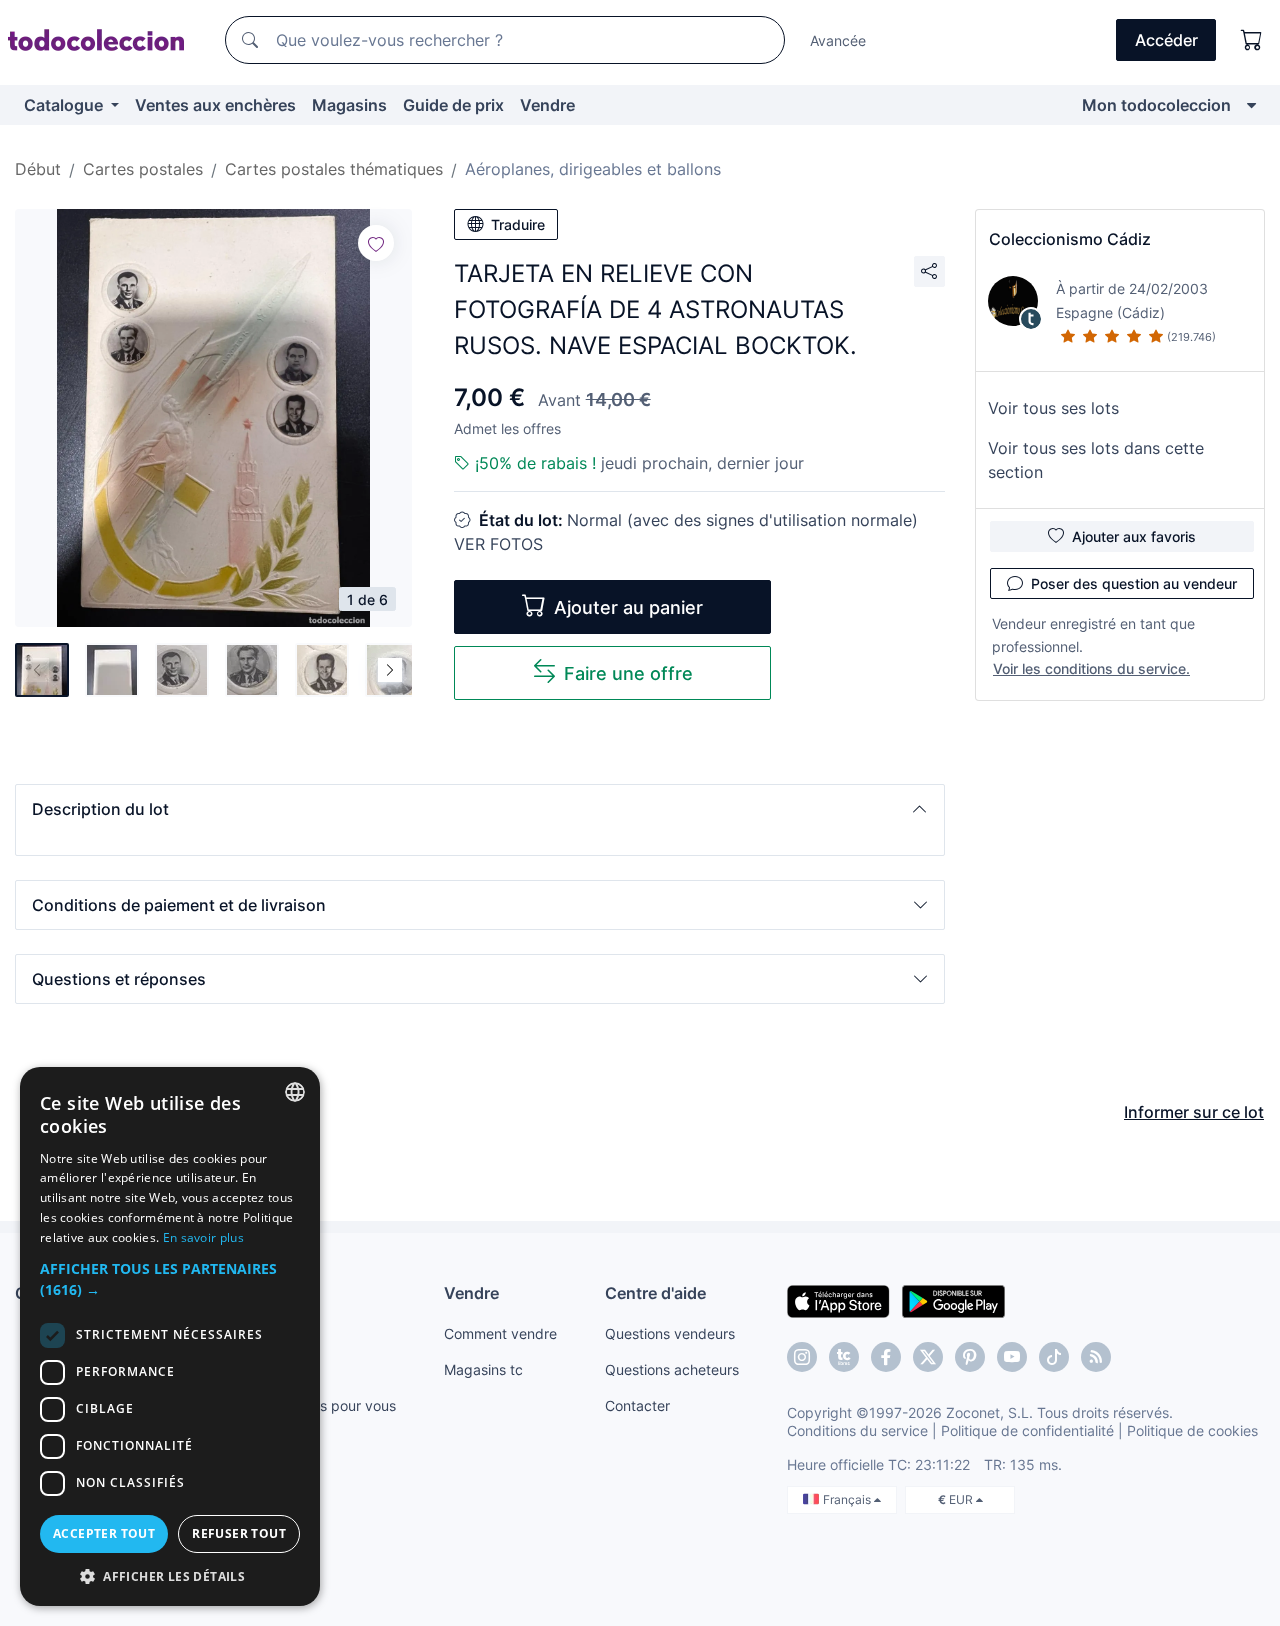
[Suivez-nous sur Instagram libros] (844, 1357)
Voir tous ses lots (1053, 408)
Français (848, 1499)
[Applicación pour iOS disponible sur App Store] (838, 1300)
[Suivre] (376, 243)
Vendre (547, 105)
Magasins (349, 105)
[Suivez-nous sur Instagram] (802, 1357)
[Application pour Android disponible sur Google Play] (953, 1300)
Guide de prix (453, 105)
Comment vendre (500, 1333)
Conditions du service (857, 1430)
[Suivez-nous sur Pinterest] (970, 1357)
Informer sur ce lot (1194, 1112)
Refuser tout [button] (239, 1533)
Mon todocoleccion (1156, 105)
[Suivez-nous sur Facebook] (886, 1357)
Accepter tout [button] (104, 1533)
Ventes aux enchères (215, 105)
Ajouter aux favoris (1134, 536)
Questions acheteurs (672, 1369)
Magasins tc (483, 1369)
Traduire (518, 224)
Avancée (838, 40)
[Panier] (1252, 40)
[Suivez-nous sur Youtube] (1012, 1357)
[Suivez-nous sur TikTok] (1054, 1357)
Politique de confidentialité (1027, 1430)
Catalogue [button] (65, 105)
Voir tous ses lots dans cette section (1096, 460)
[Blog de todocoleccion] (1096, 1357)
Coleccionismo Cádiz (1070, 239)
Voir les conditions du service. (1091, 668)
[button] (480, 809)
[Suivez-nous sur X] (928, 1357)
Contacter (637, 1405)
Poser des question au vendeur (1134, 583)
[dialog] (170, 1336)
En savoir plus (203, 1237)
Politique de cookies (1192, 1430)
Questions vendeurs (670, 1333)
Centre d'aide (655, 1293)
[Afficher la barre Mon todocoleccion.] (1251, 105)
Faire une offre (628, 673)
